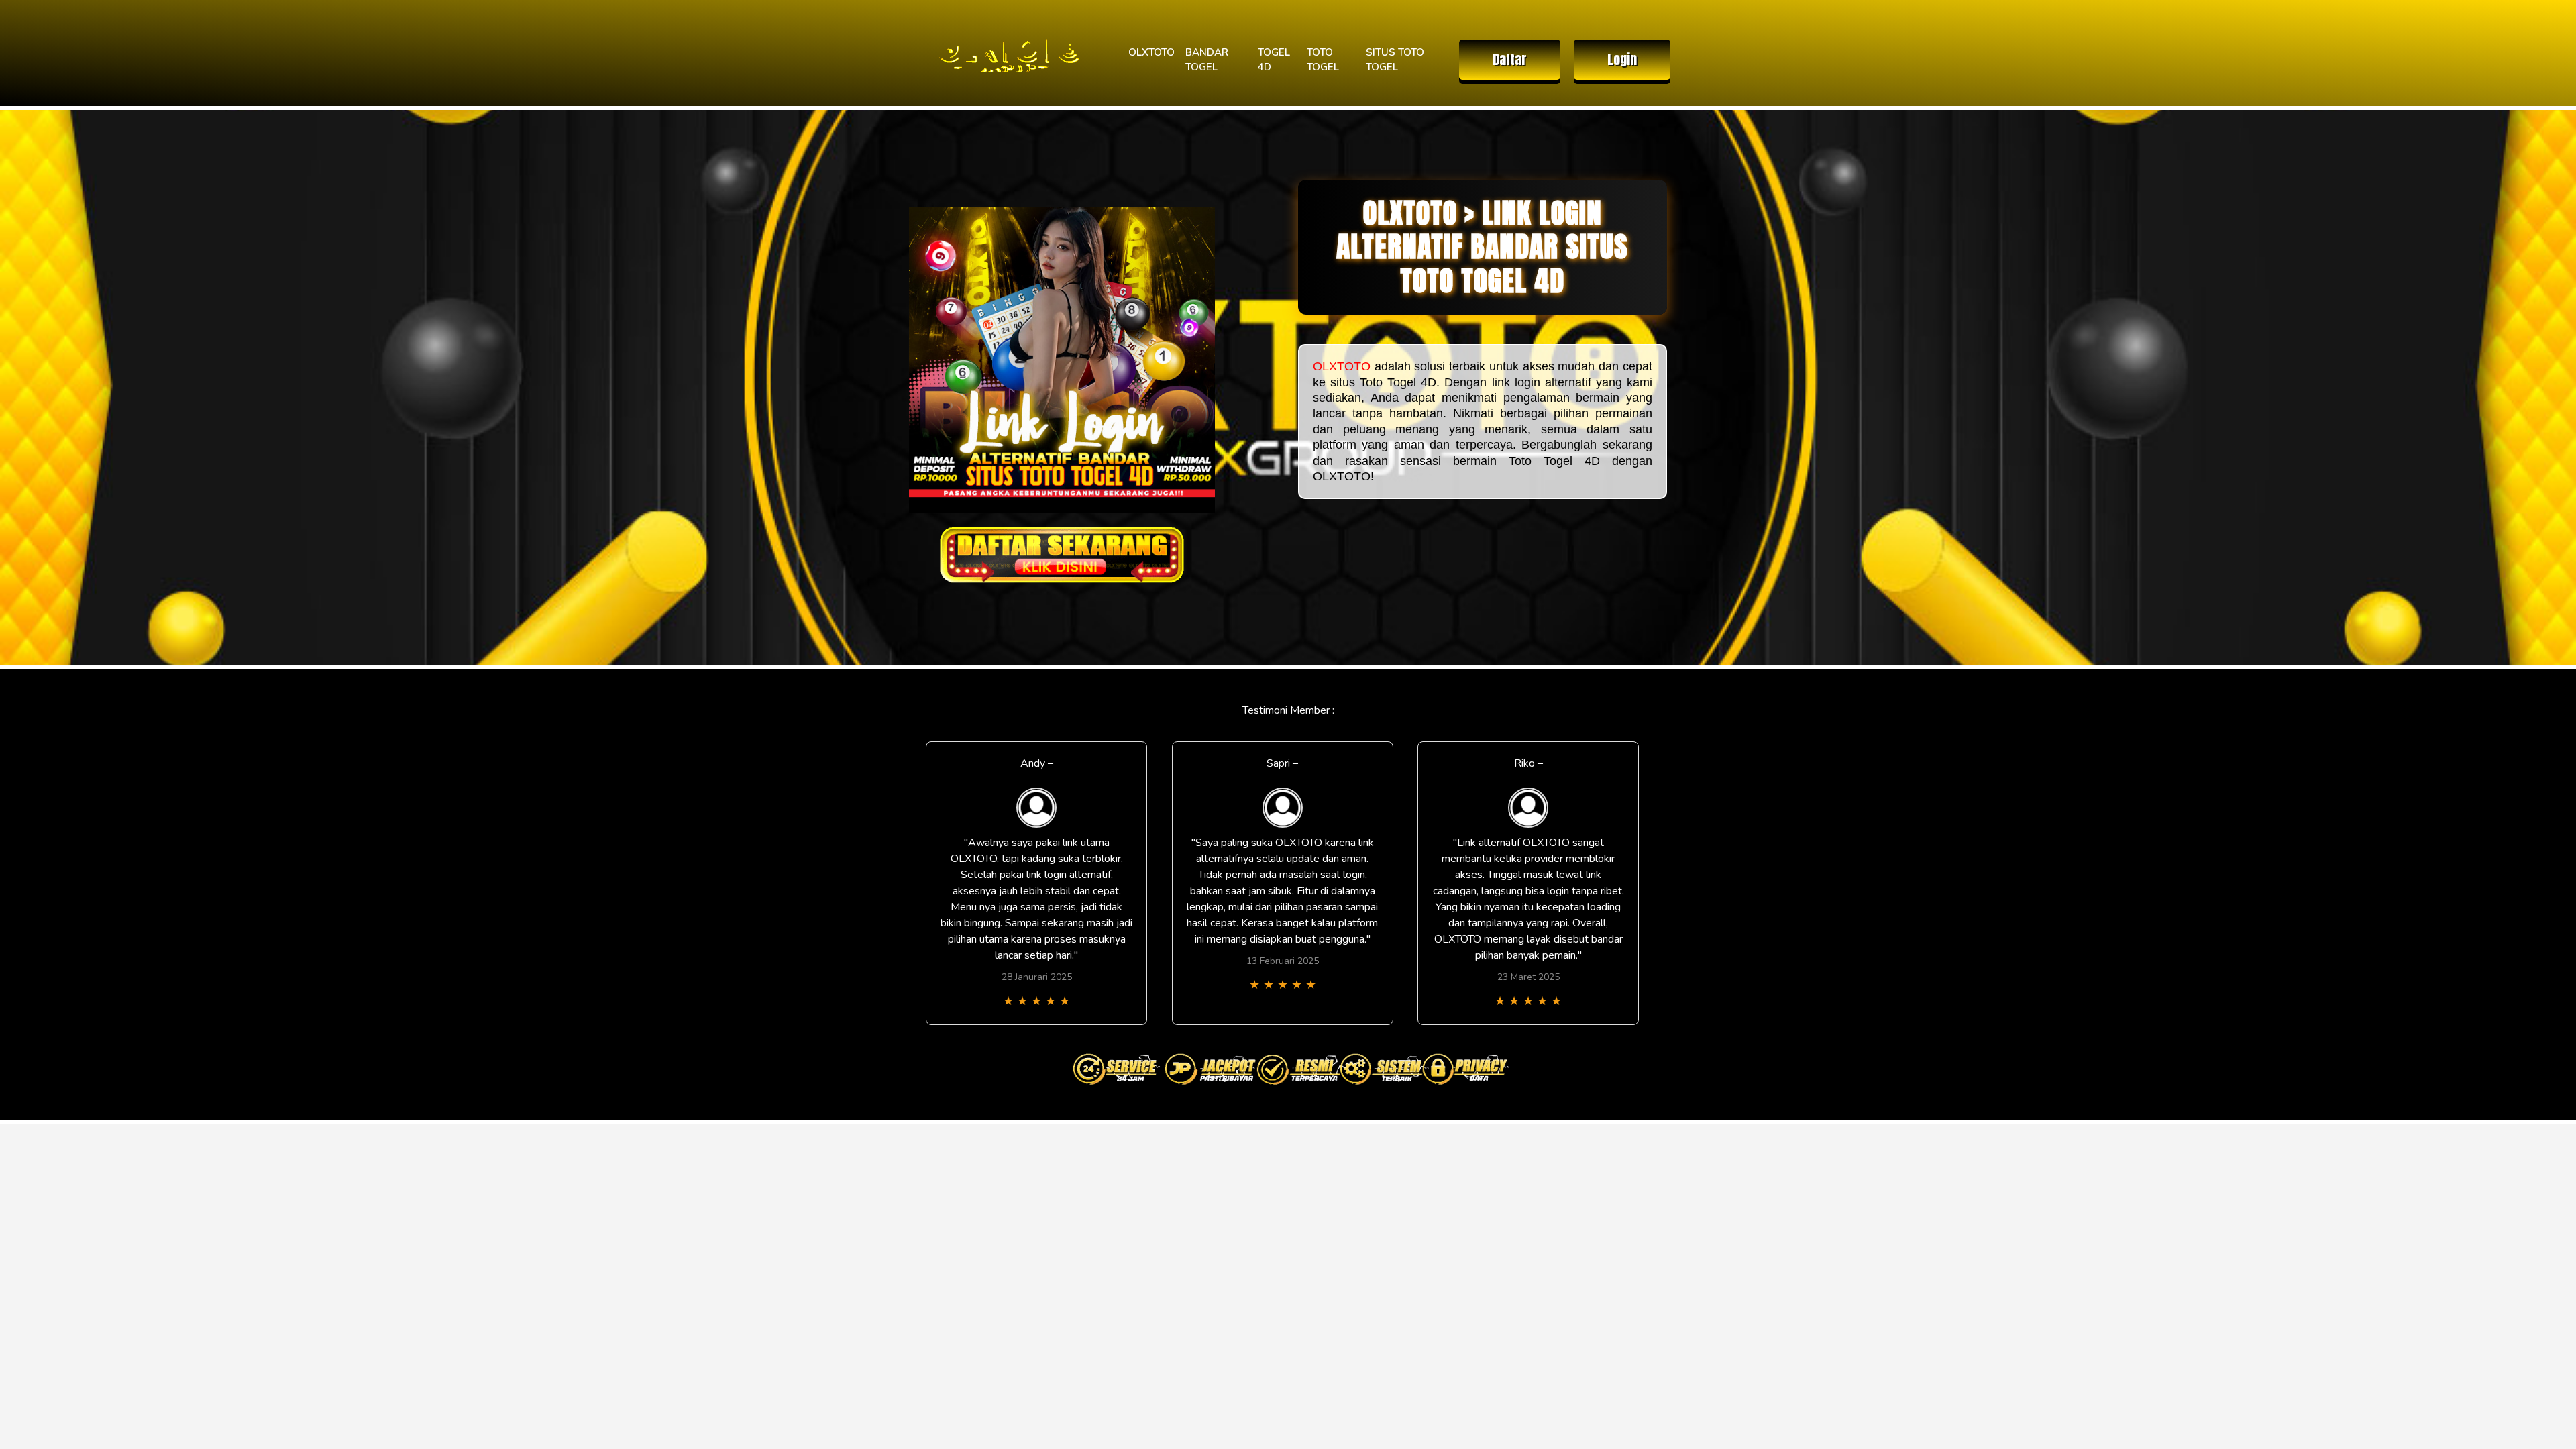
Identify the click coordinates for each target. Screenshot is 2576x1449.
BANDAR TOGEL (1207, 60)
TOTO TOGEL (1323, 60)
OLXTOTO (1151, 52)
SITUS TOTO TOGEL (1395, 60)
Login (1622, 59)
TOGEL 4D (1274, 60)
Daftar (1510, 59)
